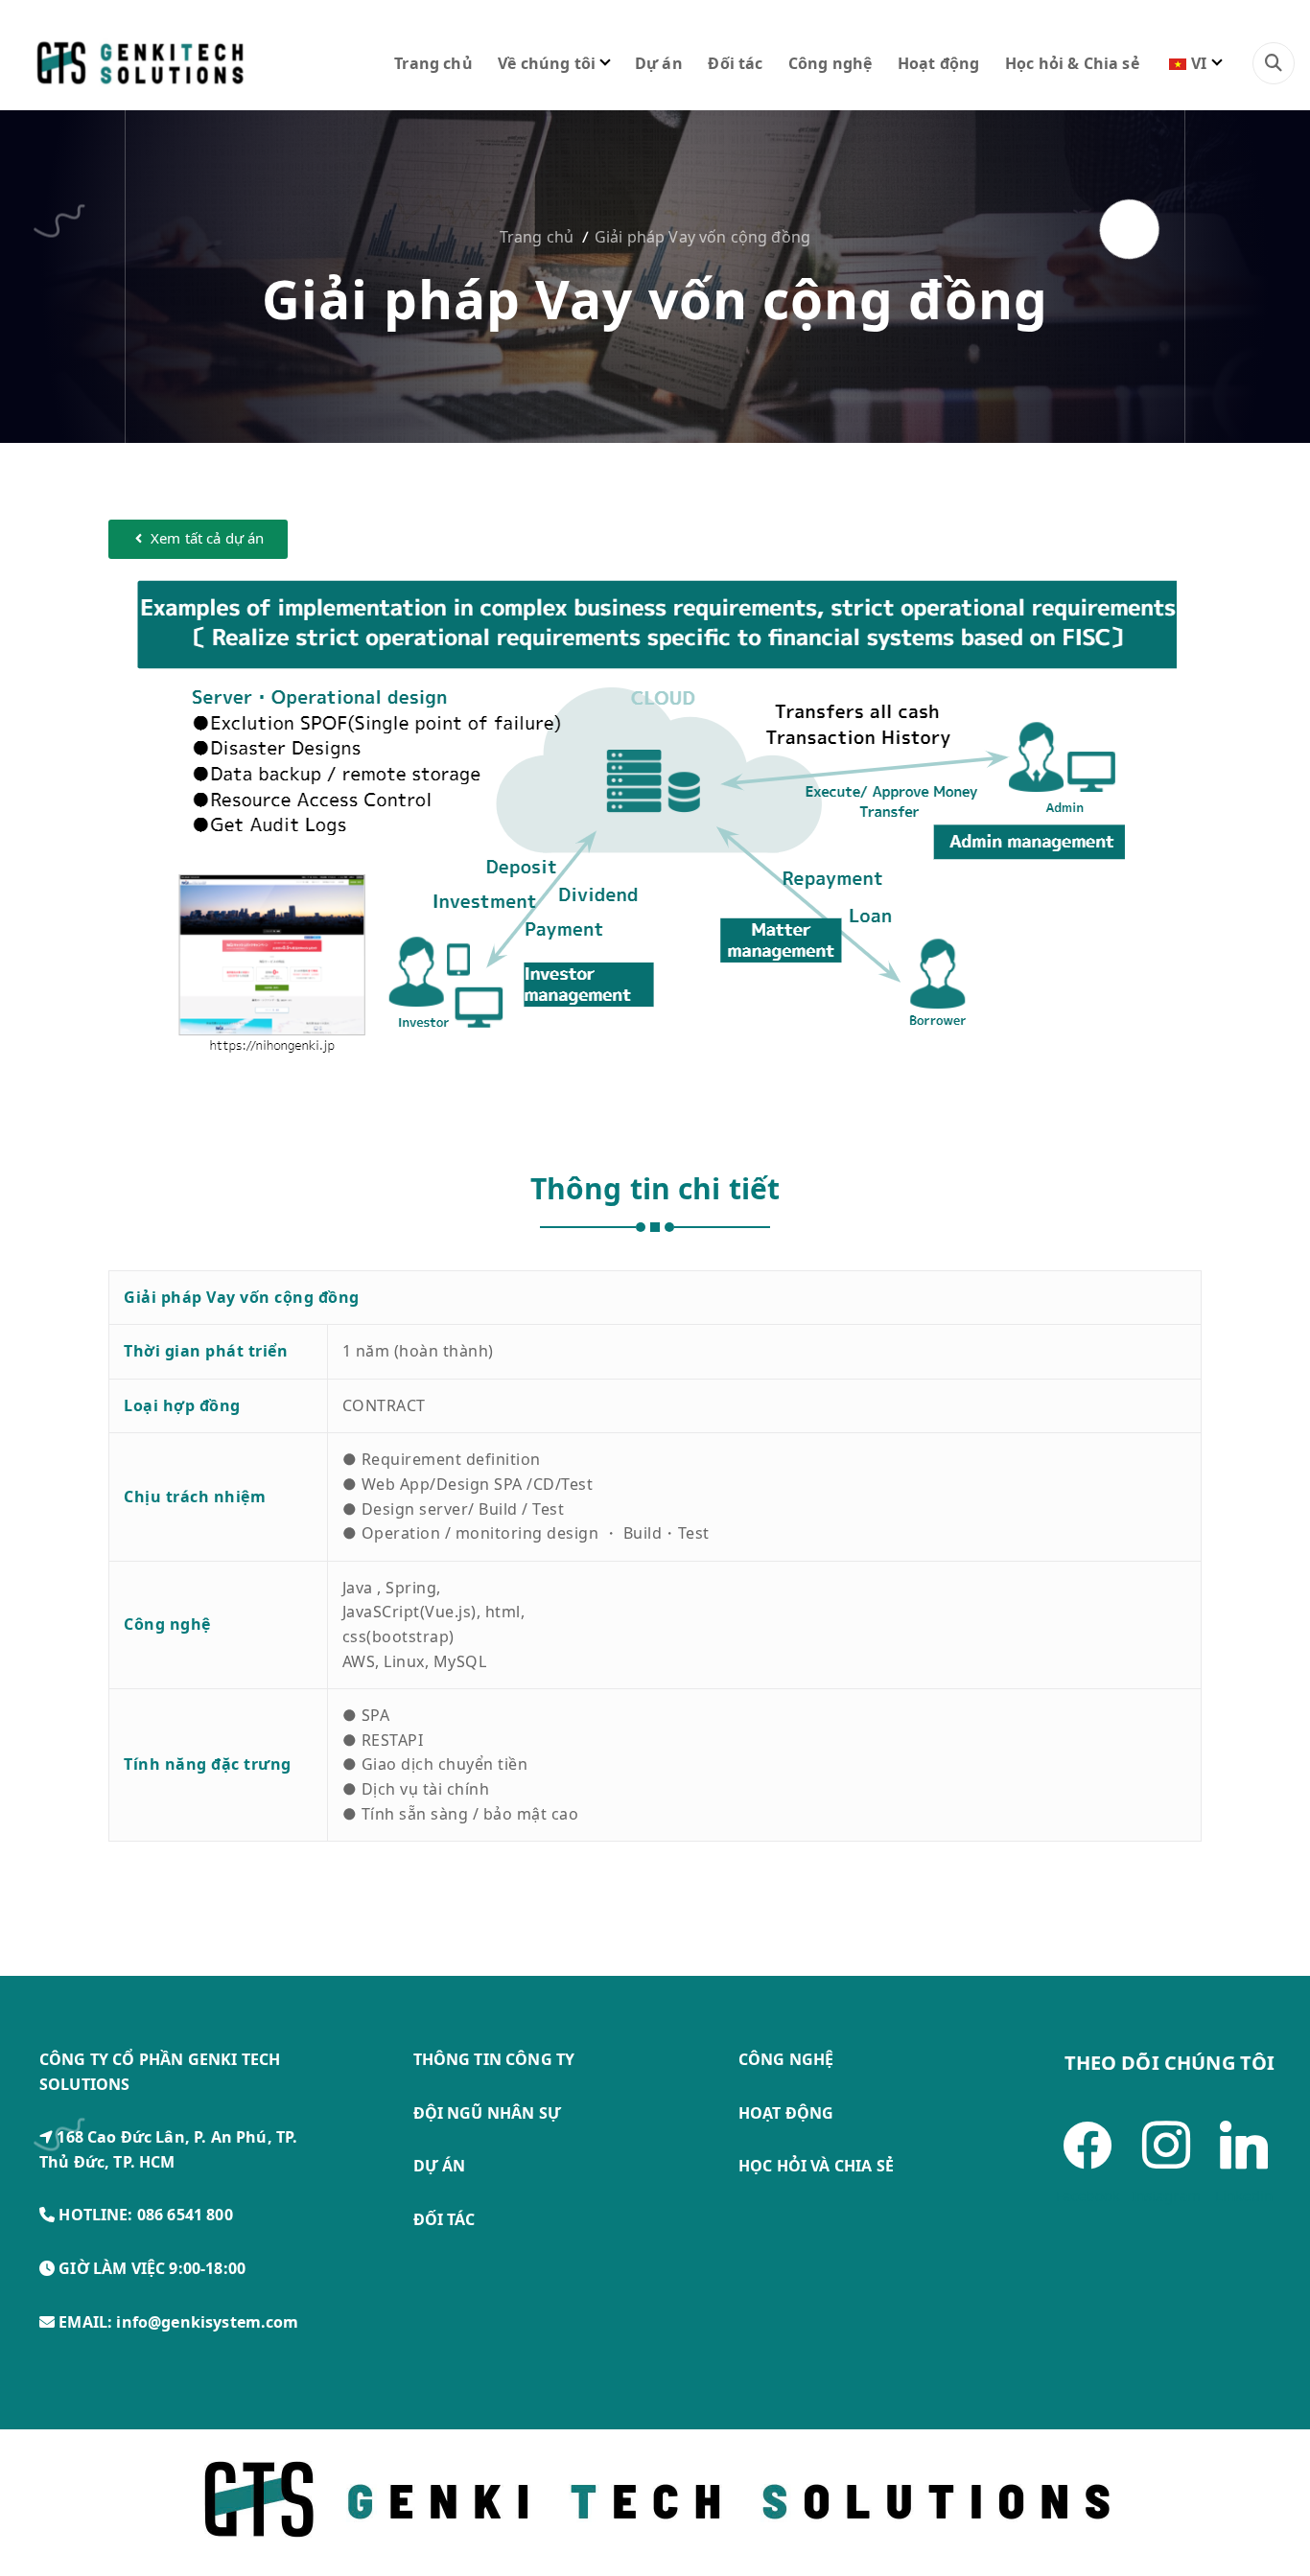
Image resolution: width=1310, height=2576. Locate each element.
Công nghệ (830, 63)
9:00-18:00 (207, 2268)
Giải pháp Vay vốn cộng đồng (702, 237)
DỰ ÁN (440, 2166)
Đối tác (735, 63)
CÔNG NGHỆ (786, 2059)
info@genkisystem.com (207, 2322)
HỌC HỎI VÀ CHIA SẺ (816, 2166)
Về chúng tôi (547, 63)
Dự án (659, 63)
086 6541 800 (185, 2215)
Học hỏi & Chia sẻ (1072, 63)
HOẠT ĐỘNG (786, 2113)
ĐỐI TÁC (444, 2219)
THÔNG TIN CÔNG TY (494, 2059)
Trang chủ (433, 63)
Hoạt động (938, 63)
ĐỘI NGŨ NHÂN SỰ (487, 2113)
